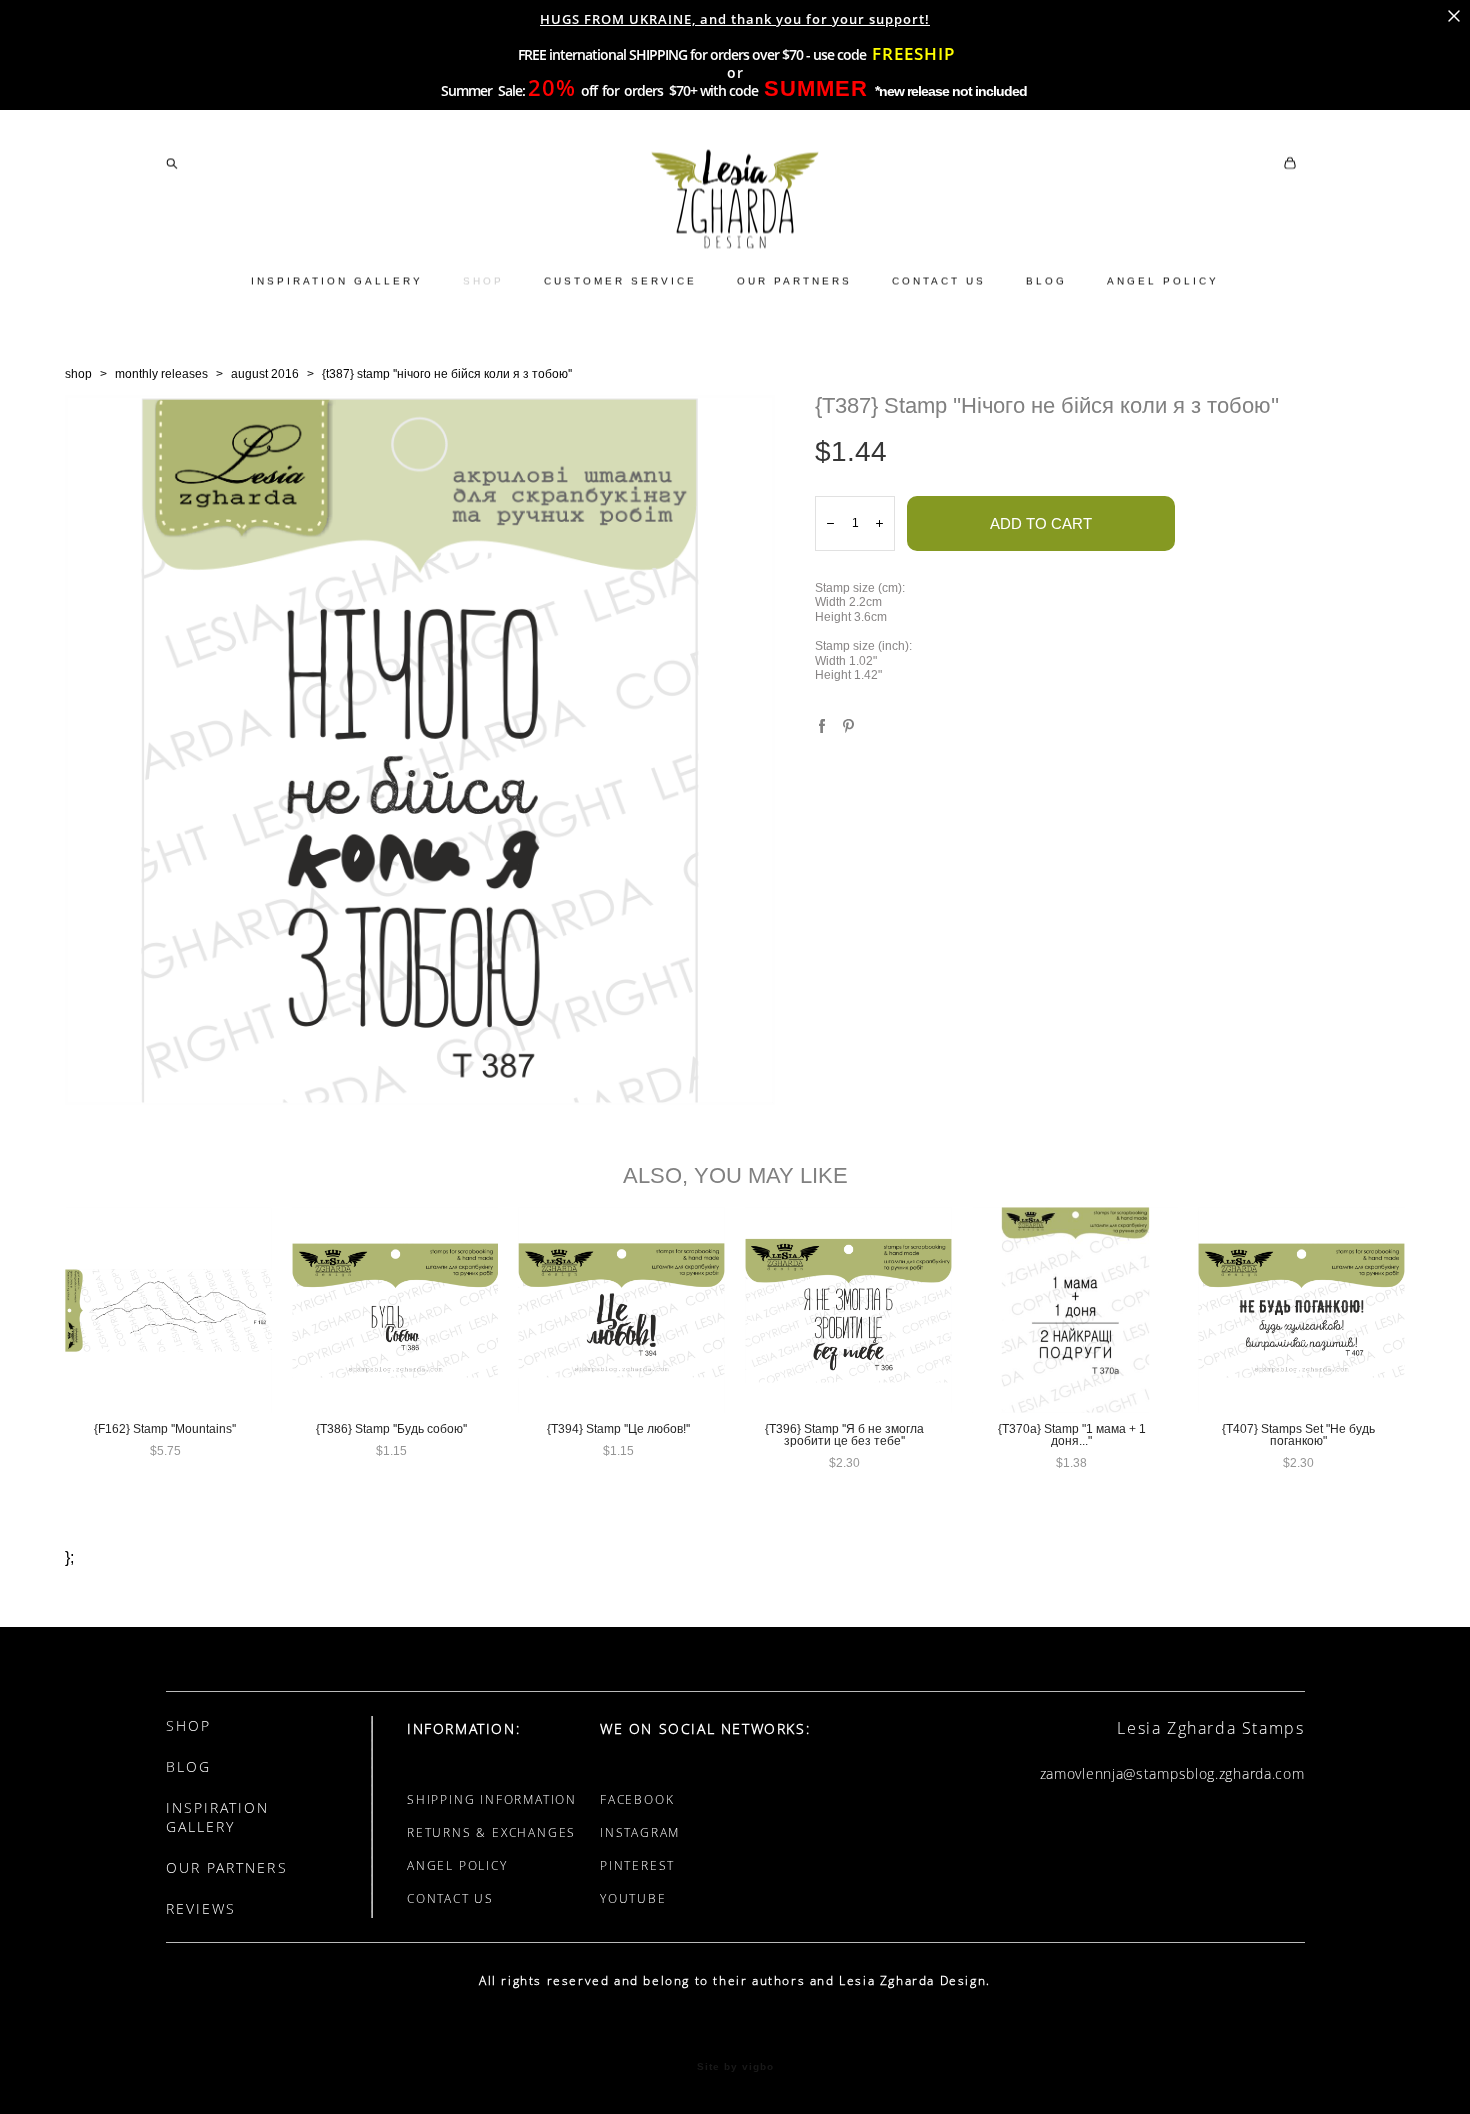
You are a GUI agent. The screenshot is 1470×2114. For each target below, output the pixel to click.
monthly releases (161, 374)
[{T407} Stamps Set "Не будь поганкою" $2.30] (1301, 1310)
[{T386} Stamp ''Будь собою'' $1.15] (395, 1310)
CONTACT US (939, 280)
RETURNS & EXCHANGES (491, 1832)
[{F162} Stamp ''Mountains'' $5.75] (168, 1310)
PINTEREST (637, 1865)
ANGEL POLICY (1163, 280)
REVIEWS (201, 1908)
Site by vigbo (735, 2067)
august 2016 (265, 374)
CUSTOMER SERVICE (620, 280)
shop (78, 374)
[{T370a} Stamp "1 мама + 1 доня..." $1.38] (1075, 1310)
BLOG (1046, 280)
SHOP (483, 280)
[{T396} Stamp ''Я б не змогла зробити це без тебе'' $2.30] (848, 1310)
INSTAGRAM (640, 1832)
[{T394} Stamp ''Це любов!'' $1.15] (621, 1310)
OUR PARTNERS (794, 280)
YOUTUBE (633, 1898)
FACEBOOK (637, 1799)
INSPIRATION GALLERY (337, 280)
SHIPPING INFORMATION (492, 1799)
